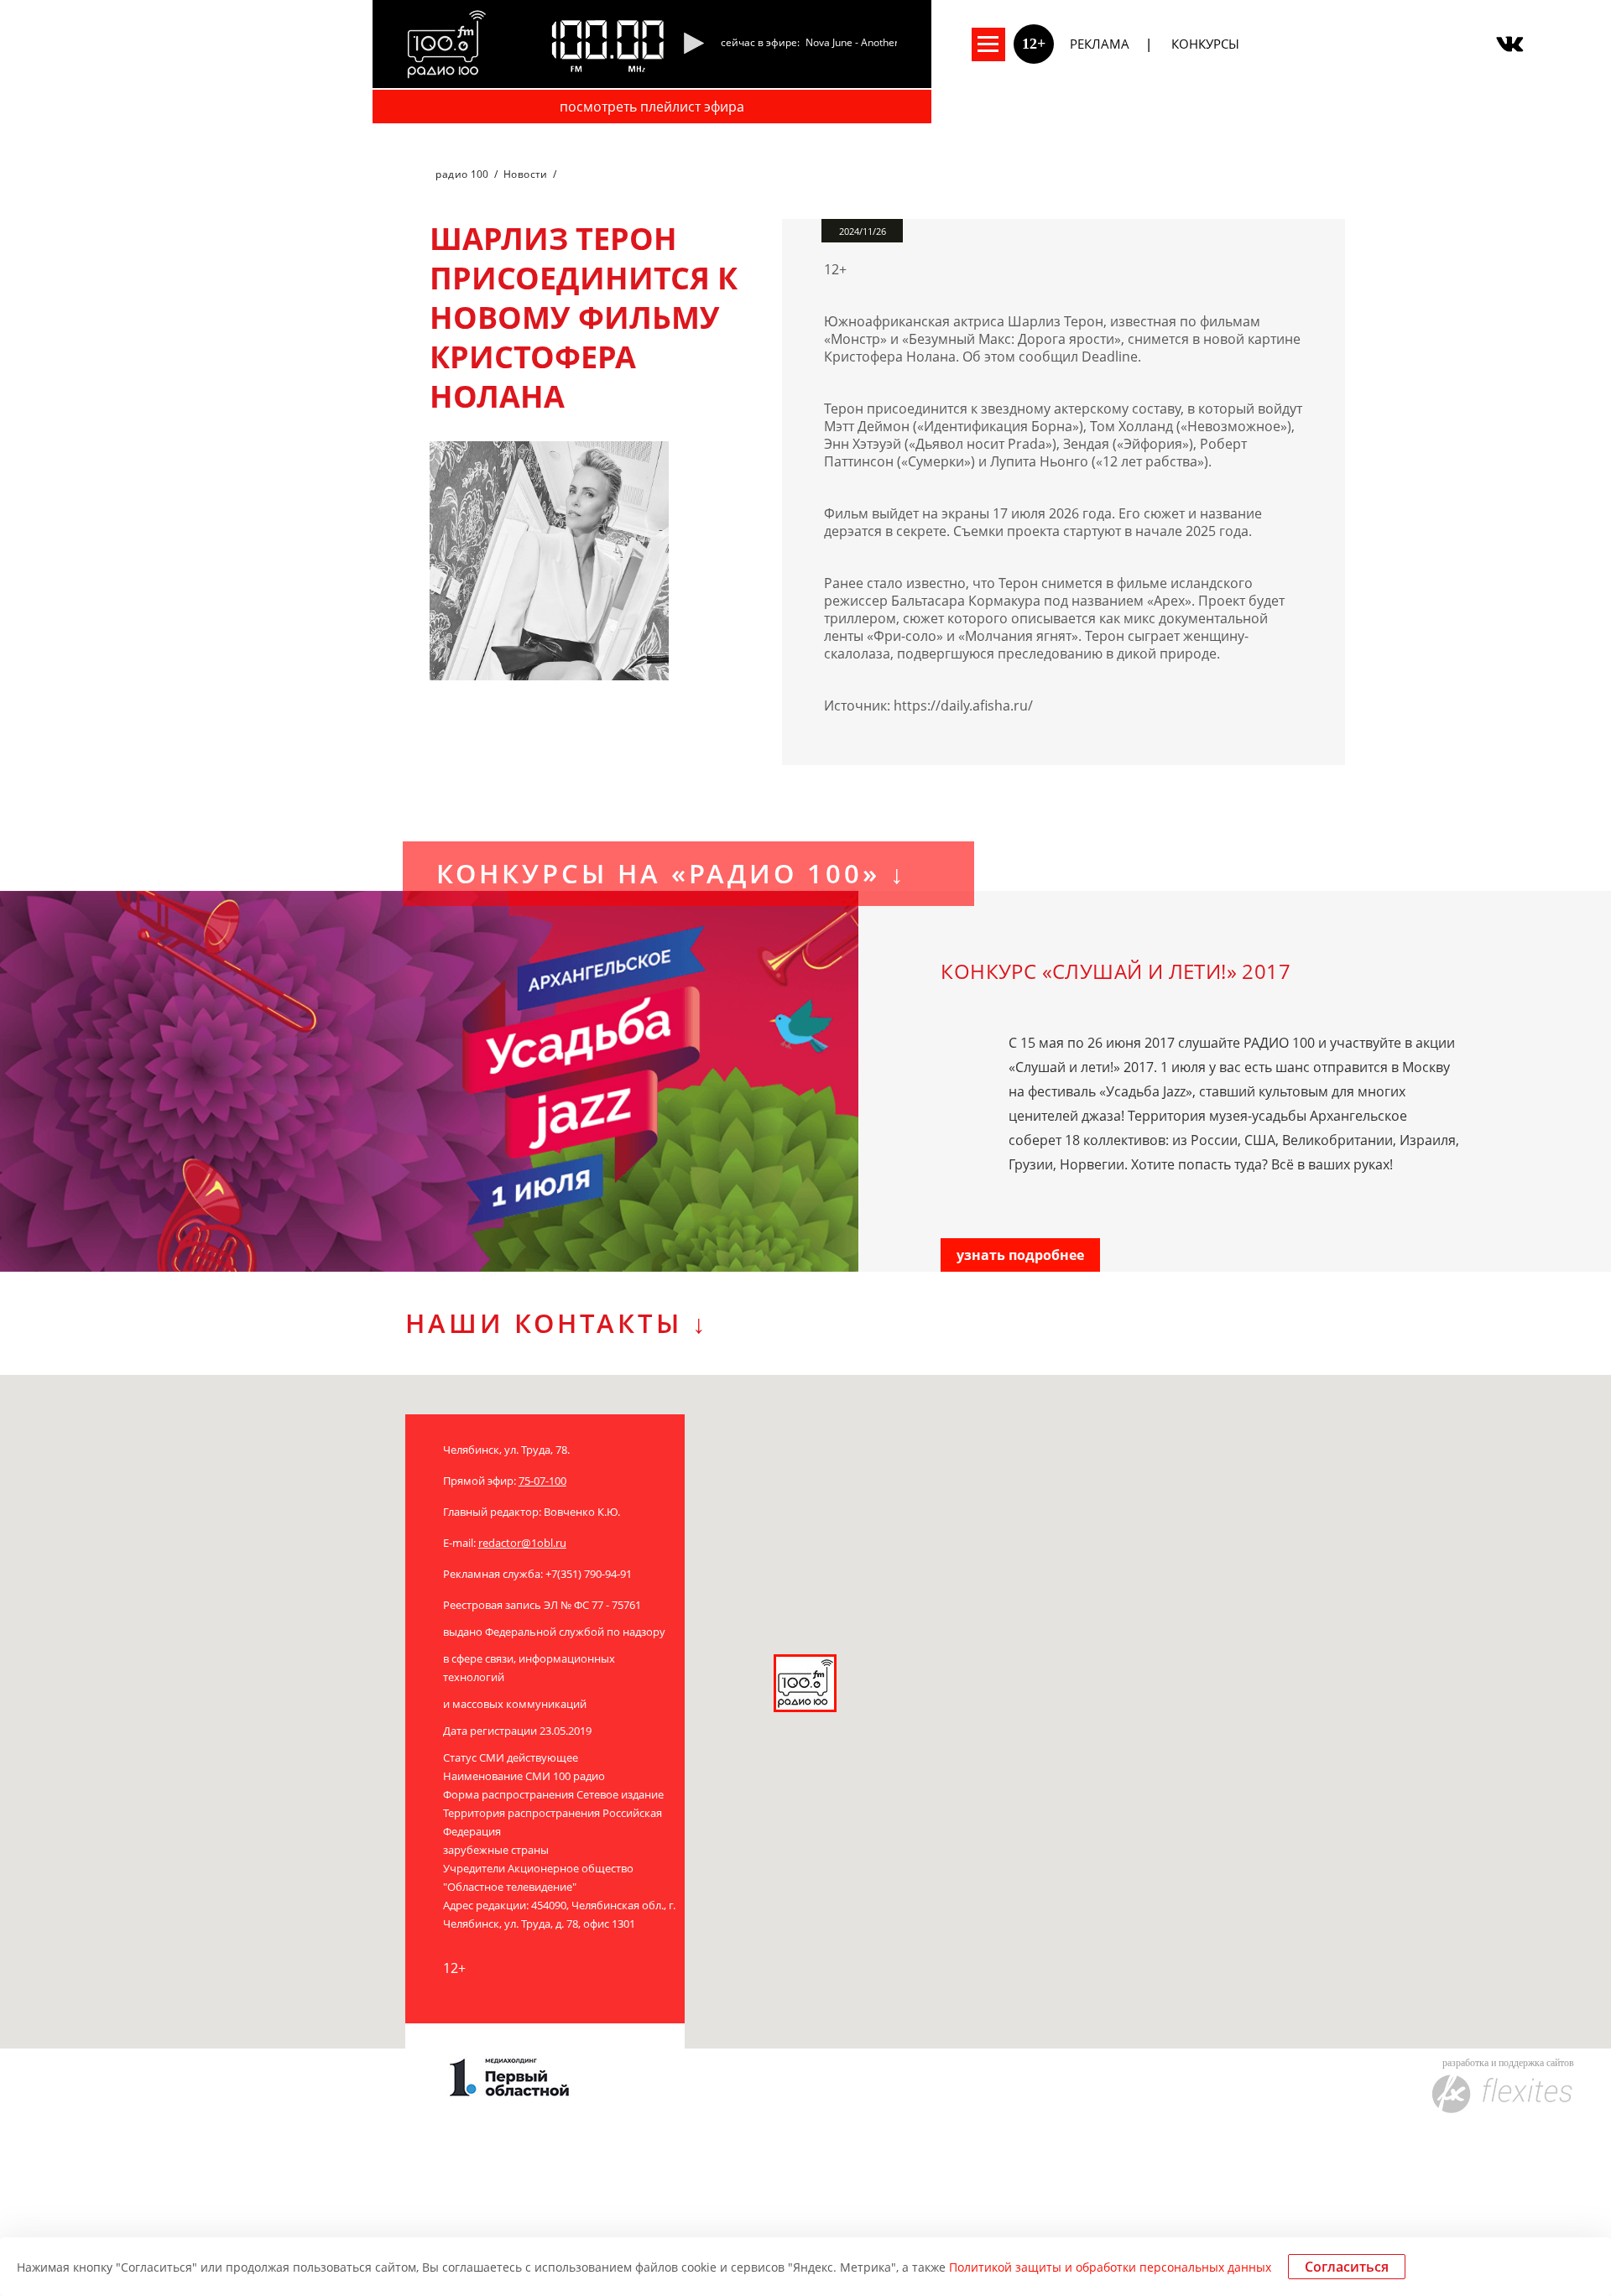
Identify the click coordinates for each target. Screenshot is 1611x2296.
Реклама (1100, 44)
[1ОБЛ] (488, 2081)
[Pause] (693, 44)
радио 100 (462, 174)
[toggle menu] (988, 44)
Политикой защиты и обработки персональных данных (1110, 2267)
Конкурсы (1205, 44)
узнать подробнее (1020, 1255)
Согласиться (1347, 2267)
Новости (526, 174)
